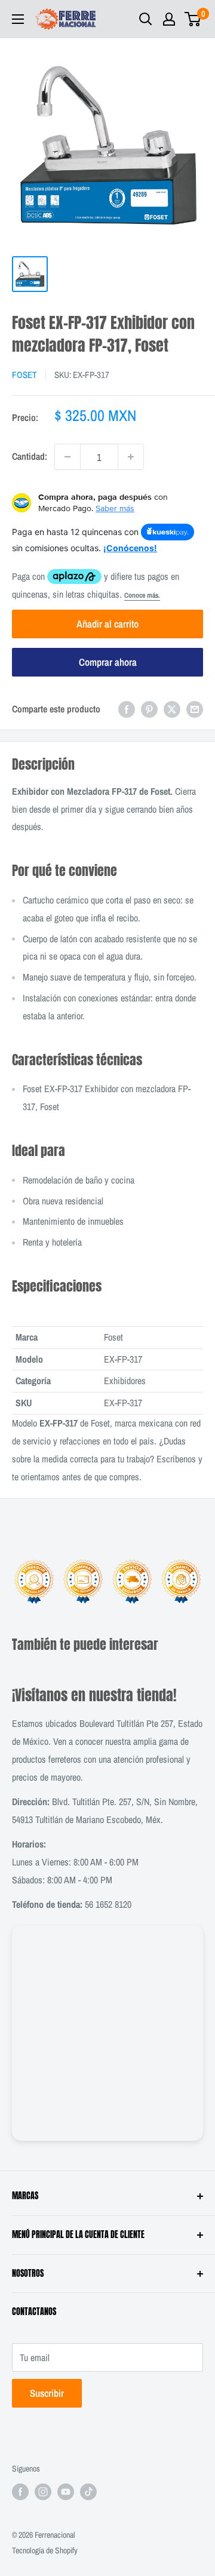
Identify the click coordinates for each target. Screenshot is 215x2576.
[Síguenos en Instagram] (43, 2492)
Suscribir (47, 2393)
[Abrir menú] (18, 19)
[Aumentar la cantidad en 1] (131, 457)
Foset (24, 375)
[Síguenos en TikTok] (88, 2492)
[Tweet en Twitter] (172, 709)
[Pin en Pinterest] (149, 709)
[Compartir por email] (195, 709)
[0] (193, 19)
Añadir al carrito (107, 624)
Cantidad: (30, 456)
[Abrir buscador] (146, 19)
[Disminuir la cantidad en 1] (67, 457)
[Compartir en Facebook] (127, 709)
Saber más (115, 508)
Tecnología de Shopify (45, 2550)
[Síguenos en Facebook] (20, 2492)
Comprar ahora (108, 662)
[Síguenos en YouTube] (66, 2492)
